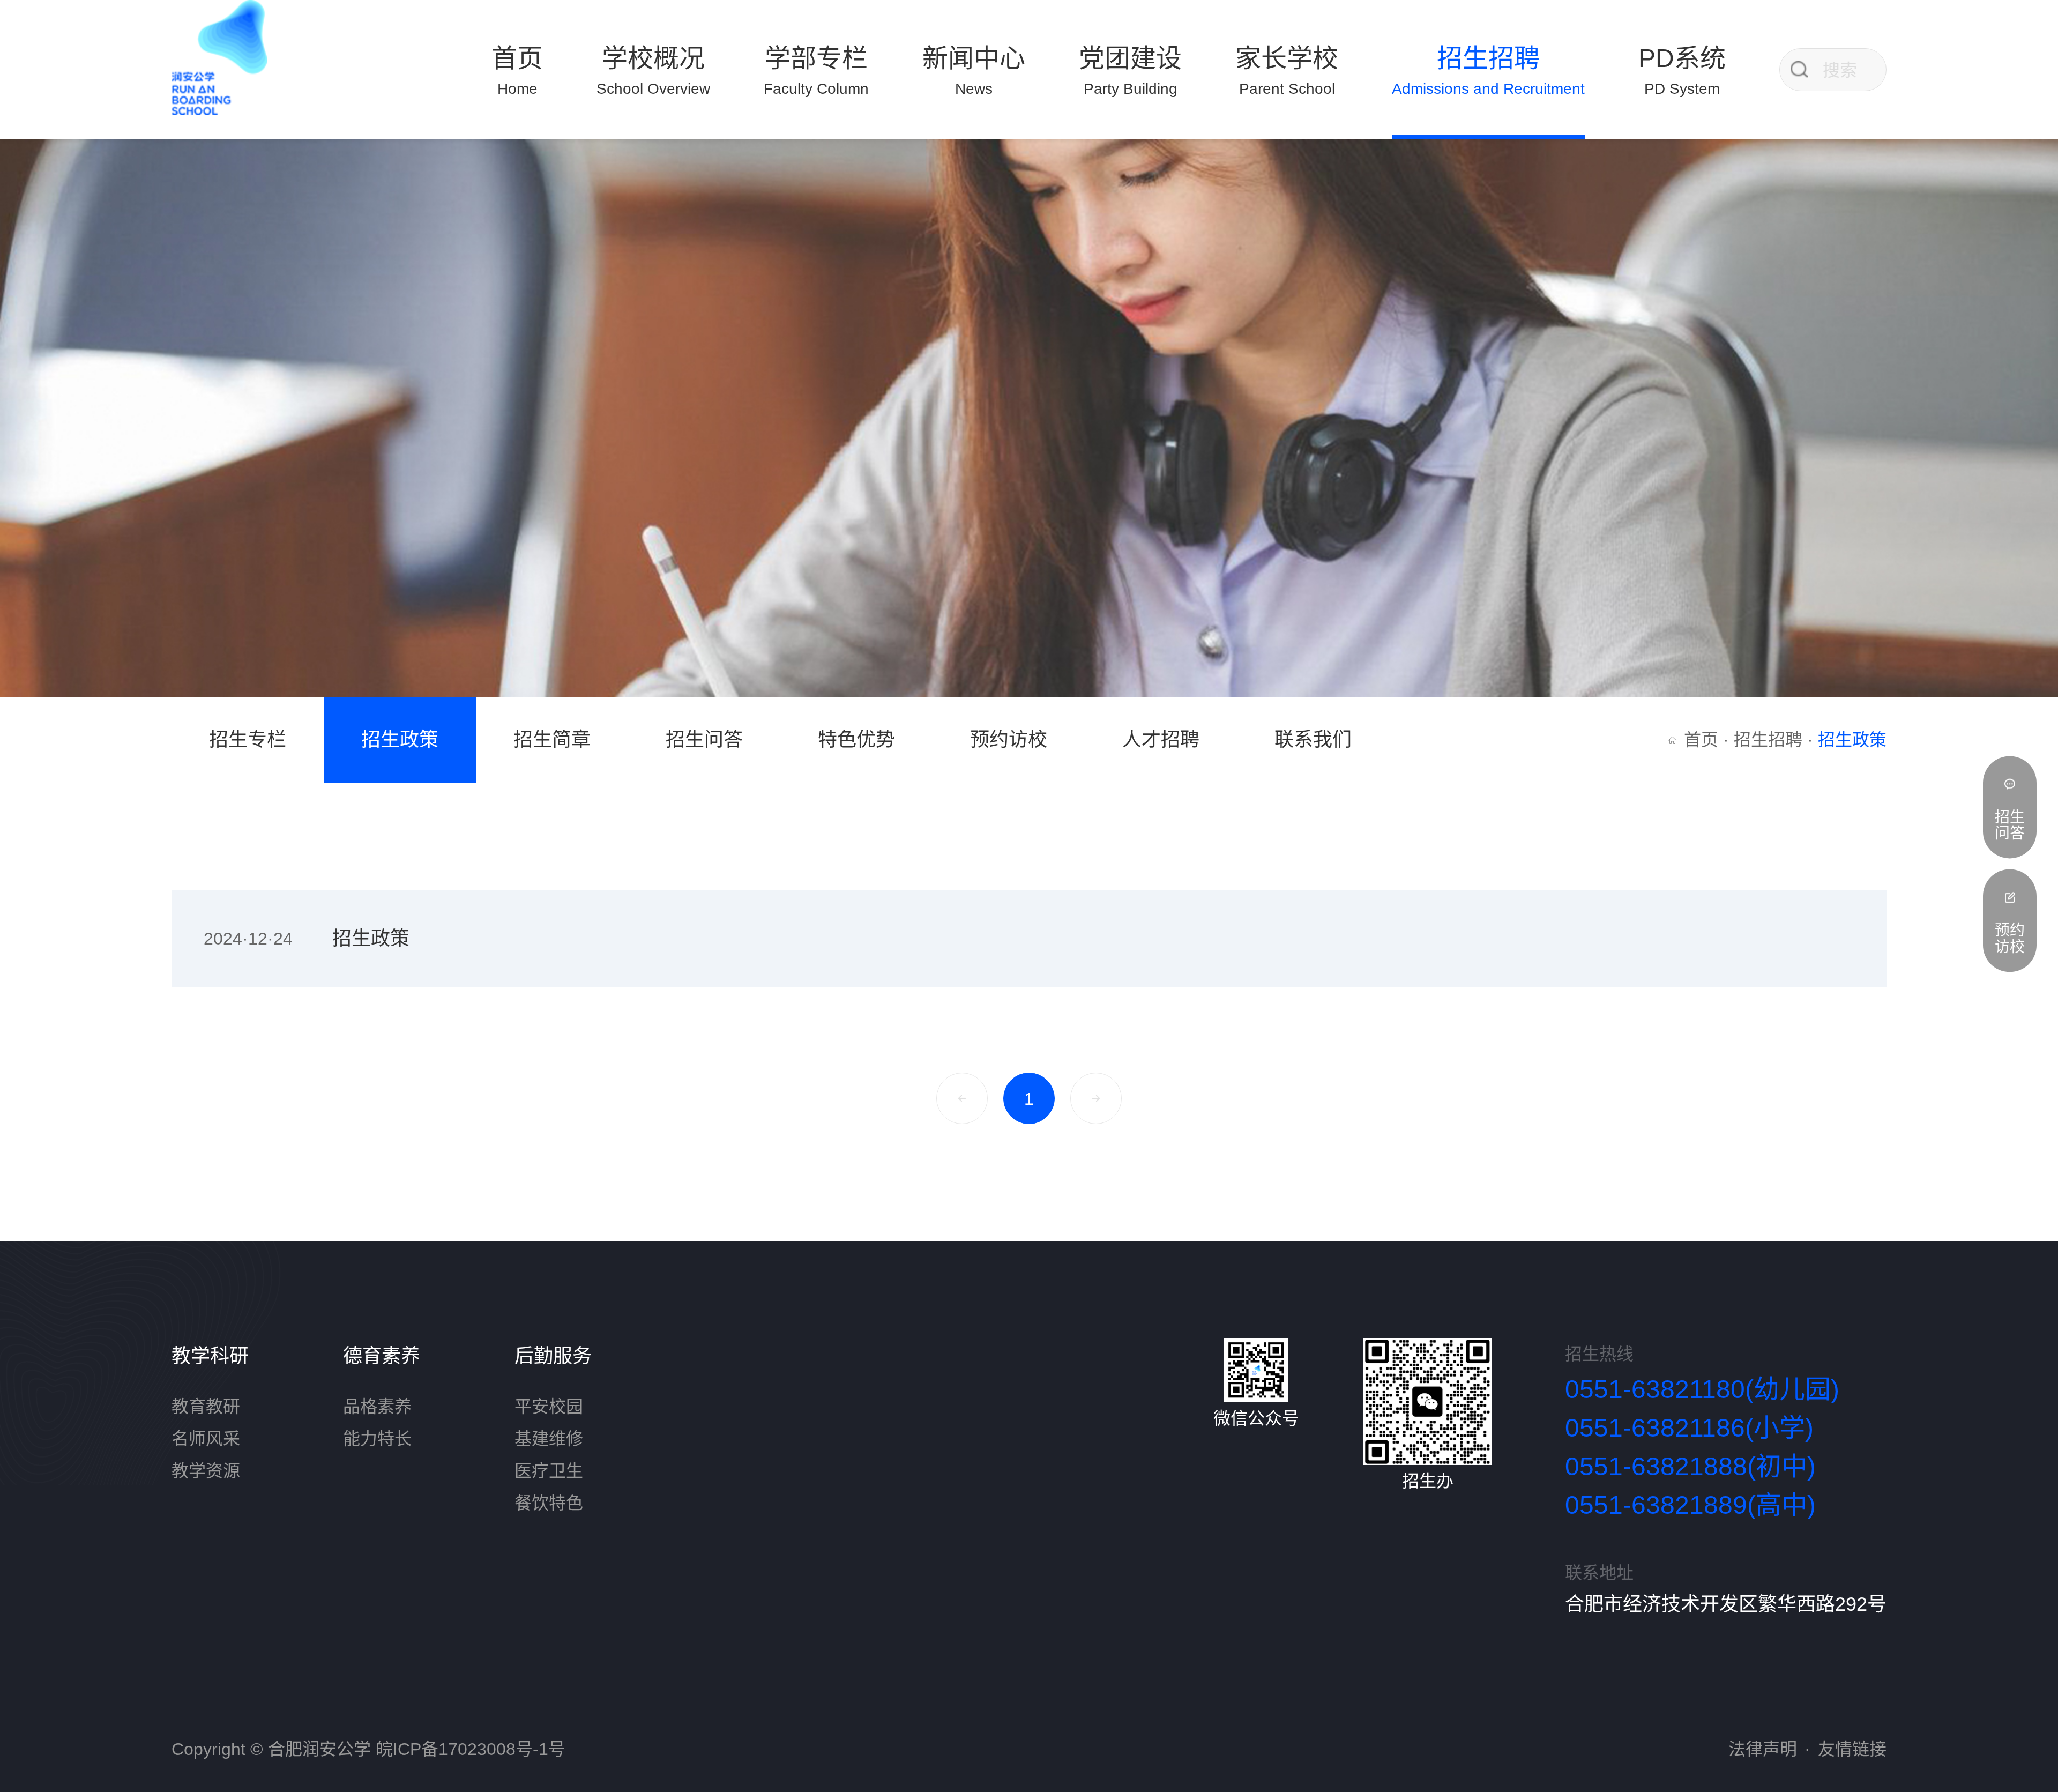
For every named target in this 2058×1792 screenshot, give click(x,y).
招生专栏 (248, 739)
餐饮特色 (549, 1503)
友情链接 (1852, 1749)
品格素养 (377, 1407)
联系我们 (1313, 739)
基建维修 (549, 1439)
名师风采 (206, 1439)
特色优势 (856, 739)
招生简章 (552, 739)
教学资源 (206, 1471)
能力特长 (377, 1439)
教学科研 (210, 1356)
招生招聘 (1768, 740)
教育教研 (206, 1407)
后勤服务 (553, 1356)
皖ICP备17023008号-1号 (471, 1749)
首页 (1701, 740)
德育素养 (382, 1356)
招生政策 (400, 739)
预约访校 (1009, 739)
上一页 (962, 1098)
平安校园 (549, 1407)
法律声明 (1763, 1749)
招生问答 (704, 739)
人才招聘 (1161, 739)
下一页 (1096, 1098)
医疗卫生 (549, 1471)
